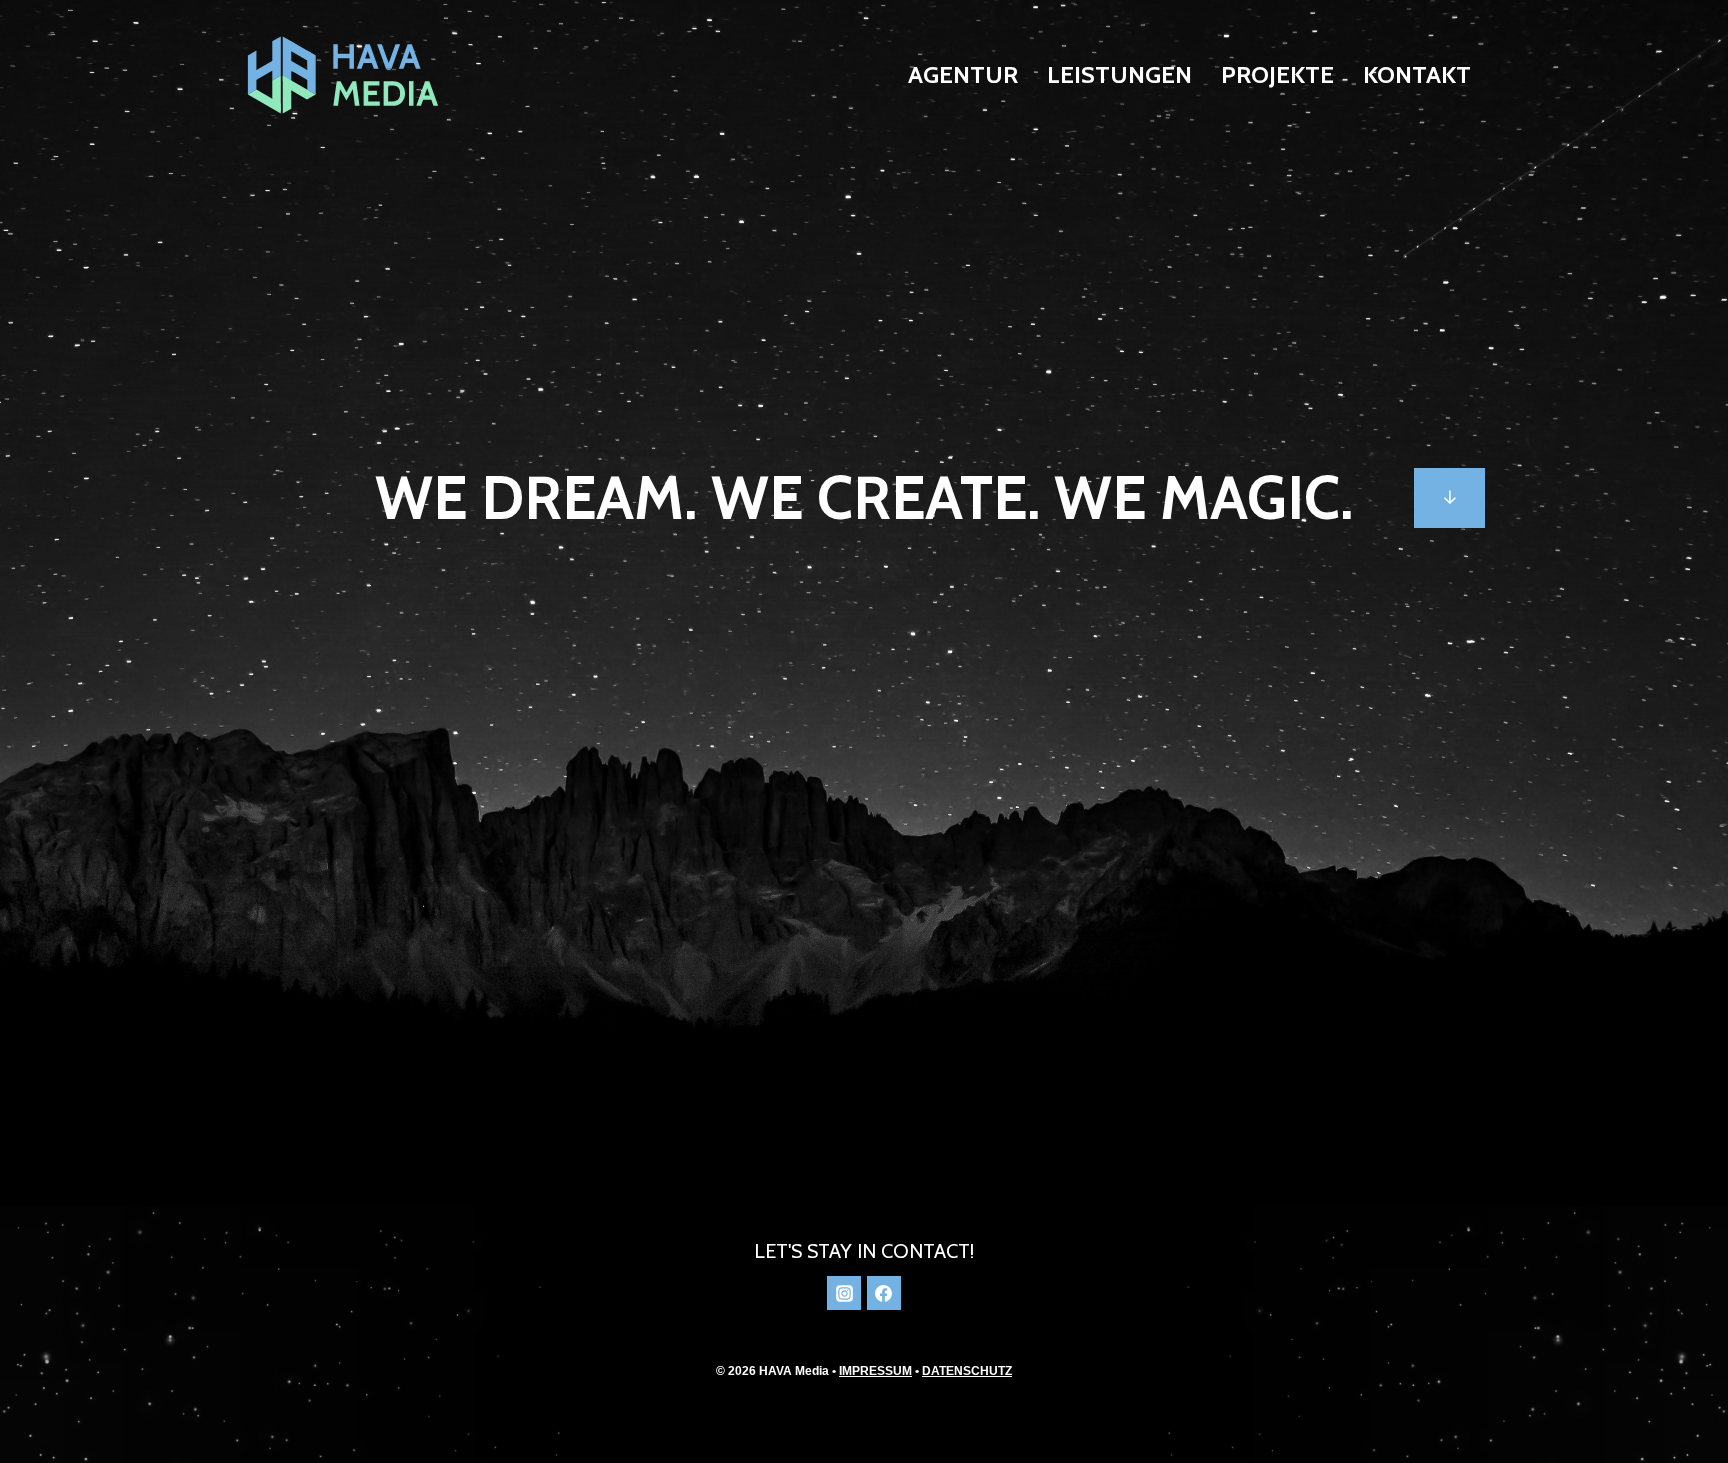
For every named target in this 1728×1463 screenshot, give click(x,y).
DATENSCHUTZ (967, 1371)
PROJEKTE (1277, 74)
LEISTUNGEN (1119, 74)
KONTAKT (1417, 74)
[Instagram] (844, 1293)
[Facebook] (884, 1293)
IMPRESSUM (875, 1371)
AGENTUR (963, 74)
